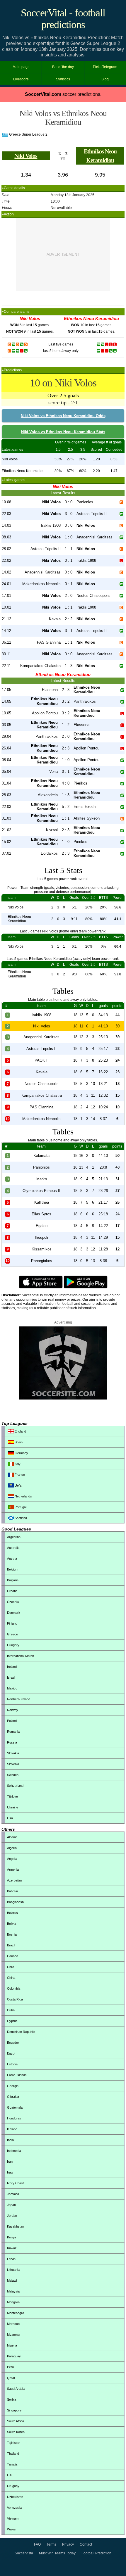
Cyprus (12, 2021)
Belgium (13, 1569)
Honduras (14, 2118)
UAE (10, 2475)
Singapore (14, 2410)
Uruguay (13, 2486)
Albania (12, 1837)
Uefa (18, 1485)
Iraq (10, 2172)
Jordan (12, 2216)
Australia (13, 1548)
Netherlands (23, 1496)
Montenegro (16, 2313)
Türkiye (12, 1796)
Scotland (20, 1518)
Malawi (12, 2280)
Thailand (13, 2454)
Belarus (12, 1913)
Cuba (11, 2010)
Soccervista (24, 2553)
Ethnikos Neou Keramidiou (100, 156)
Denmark (14, 1613)
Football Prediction (96, 2553)
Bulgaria (13, 1580)
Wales (11, 2529)
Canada (13, 1956)
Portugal (20, 1507)
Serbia (12, 2399)
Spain (18, 1442)
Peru (10, 2367)
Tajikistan (14, 2443)
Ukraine (13, 1807)
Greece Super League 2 (28, 134)
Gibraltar (13, 2097)
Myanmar (14, 2335)
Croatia (12, 1591)
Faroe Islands (17, 2075)
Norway (13, 1710)
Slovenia (13, 1764)
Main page (21, 67)
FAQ (37, 2544)
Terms (51, 2544)
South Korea (16, 2432)
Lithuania (13, 2270)
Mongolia (13, 2302)
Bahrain (12, 1891)
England (20, 1431)
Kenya (12, 2237)
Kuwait (12, 2248)
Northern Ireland (19, 1699)
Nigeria (12, 2345)
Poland (12, 1721)
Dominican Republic (21, 2032)
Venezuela (14, 2508)
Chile (11, 1967)
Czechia (13, 1602)
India (10, 2140)
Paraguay (14, 2356)
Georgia (13, 2086)
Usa (10, 1818)
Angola (12, 1859)
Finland (12, 1623)
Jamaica (13, 2194)
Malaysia (13, 2291)
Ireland (12, 1667)
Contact (86, 2544)
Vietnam (13, 2518)
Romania (13, 1732)
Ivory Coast (15, 2183)
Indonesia (14, 2151)
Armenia (13, 1870)
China (11, 1978)
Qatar (11, 2378)
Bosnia (12, 1934)
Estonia (12, 2064)
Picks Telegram (105, 67)
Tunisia (12, 2464)
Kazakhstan (16, 2226)
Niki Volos (26, 156)
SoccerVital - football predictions (63, 19)
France (19, 1475)
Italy (17, 1464)
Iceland (12, 2129)
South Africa (16, 2421)
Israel (11, 1677)
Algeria (12, 1848)
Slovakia (13, 1753)
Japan (11, 2205)
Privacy (68, 2544)
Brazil (11, 1945)
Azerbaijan (15, 1880)
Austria (12, 1559)
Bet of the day (63, 67)
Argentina (14, 1537)
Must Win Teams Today (57, 2553)
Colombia (14, 1988)
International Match (21, 1656)
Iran (10, 2162)
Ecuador (13, 2043)
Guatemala (15, 2107)
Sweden (13, 1775)
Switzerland (15, 1786)
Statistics (63, 79)
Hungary (13, 1645)
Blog (105, 79)
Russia (12, 1742)
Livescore (21, 79)
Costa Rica (15, 1999)
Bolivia (12, 1924)
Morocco (13, 2324)
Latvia (11, 2259)
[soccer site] (63, 1398)
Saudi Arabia (16, 2389)
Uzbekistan (15, 2497)
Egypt (11, 2053)
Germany (21, 1453)
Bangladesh (15, 1902)
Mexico (12, 1688)
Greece (12, 1634)
